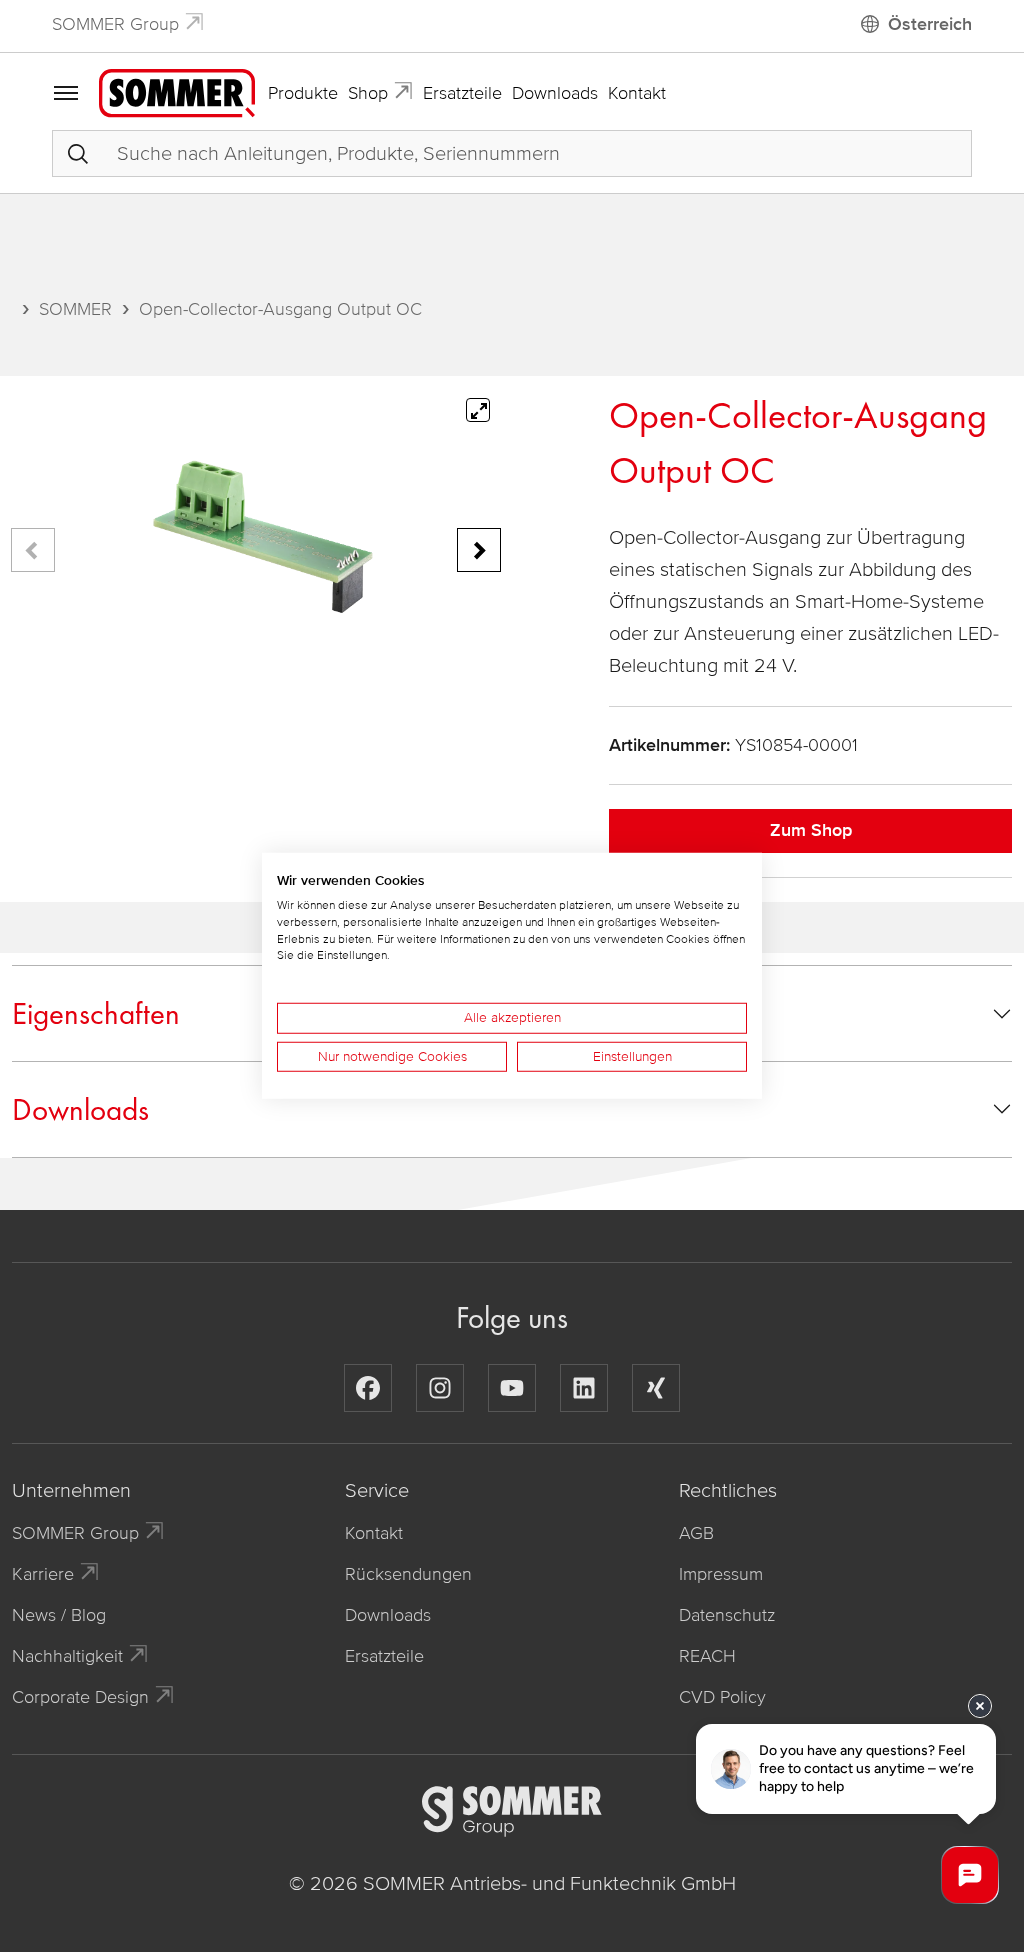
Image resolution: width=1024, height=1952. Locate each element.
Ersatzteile (462, 93)
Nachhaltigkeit (67, 1656)
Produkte (303, 93)
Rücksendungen (408, 1574)
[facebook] (368, 1388)
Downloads (555, 93)
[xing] (656, 1388)
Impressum (721, 1574)
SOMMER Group (115, 24)
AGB (696, 1533)
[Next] (479, 550)
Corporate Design (80, 1697)
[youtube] (512, 1388)
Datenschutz (727, 1615)
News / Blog (59, 1615)
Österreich (930, 24)
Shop (368, 93)
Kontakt (637, 93)
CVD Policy (722, 1697)
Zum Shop (811, 830)
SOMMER (75, 309)
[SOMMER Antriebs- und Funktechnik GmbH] (177, 92)
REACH (707, 1656)
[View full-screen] (478, 410)
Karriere (43, 1574)
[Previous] (33, 550)
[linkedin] (584, 1388)
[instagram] (440, 1388)
